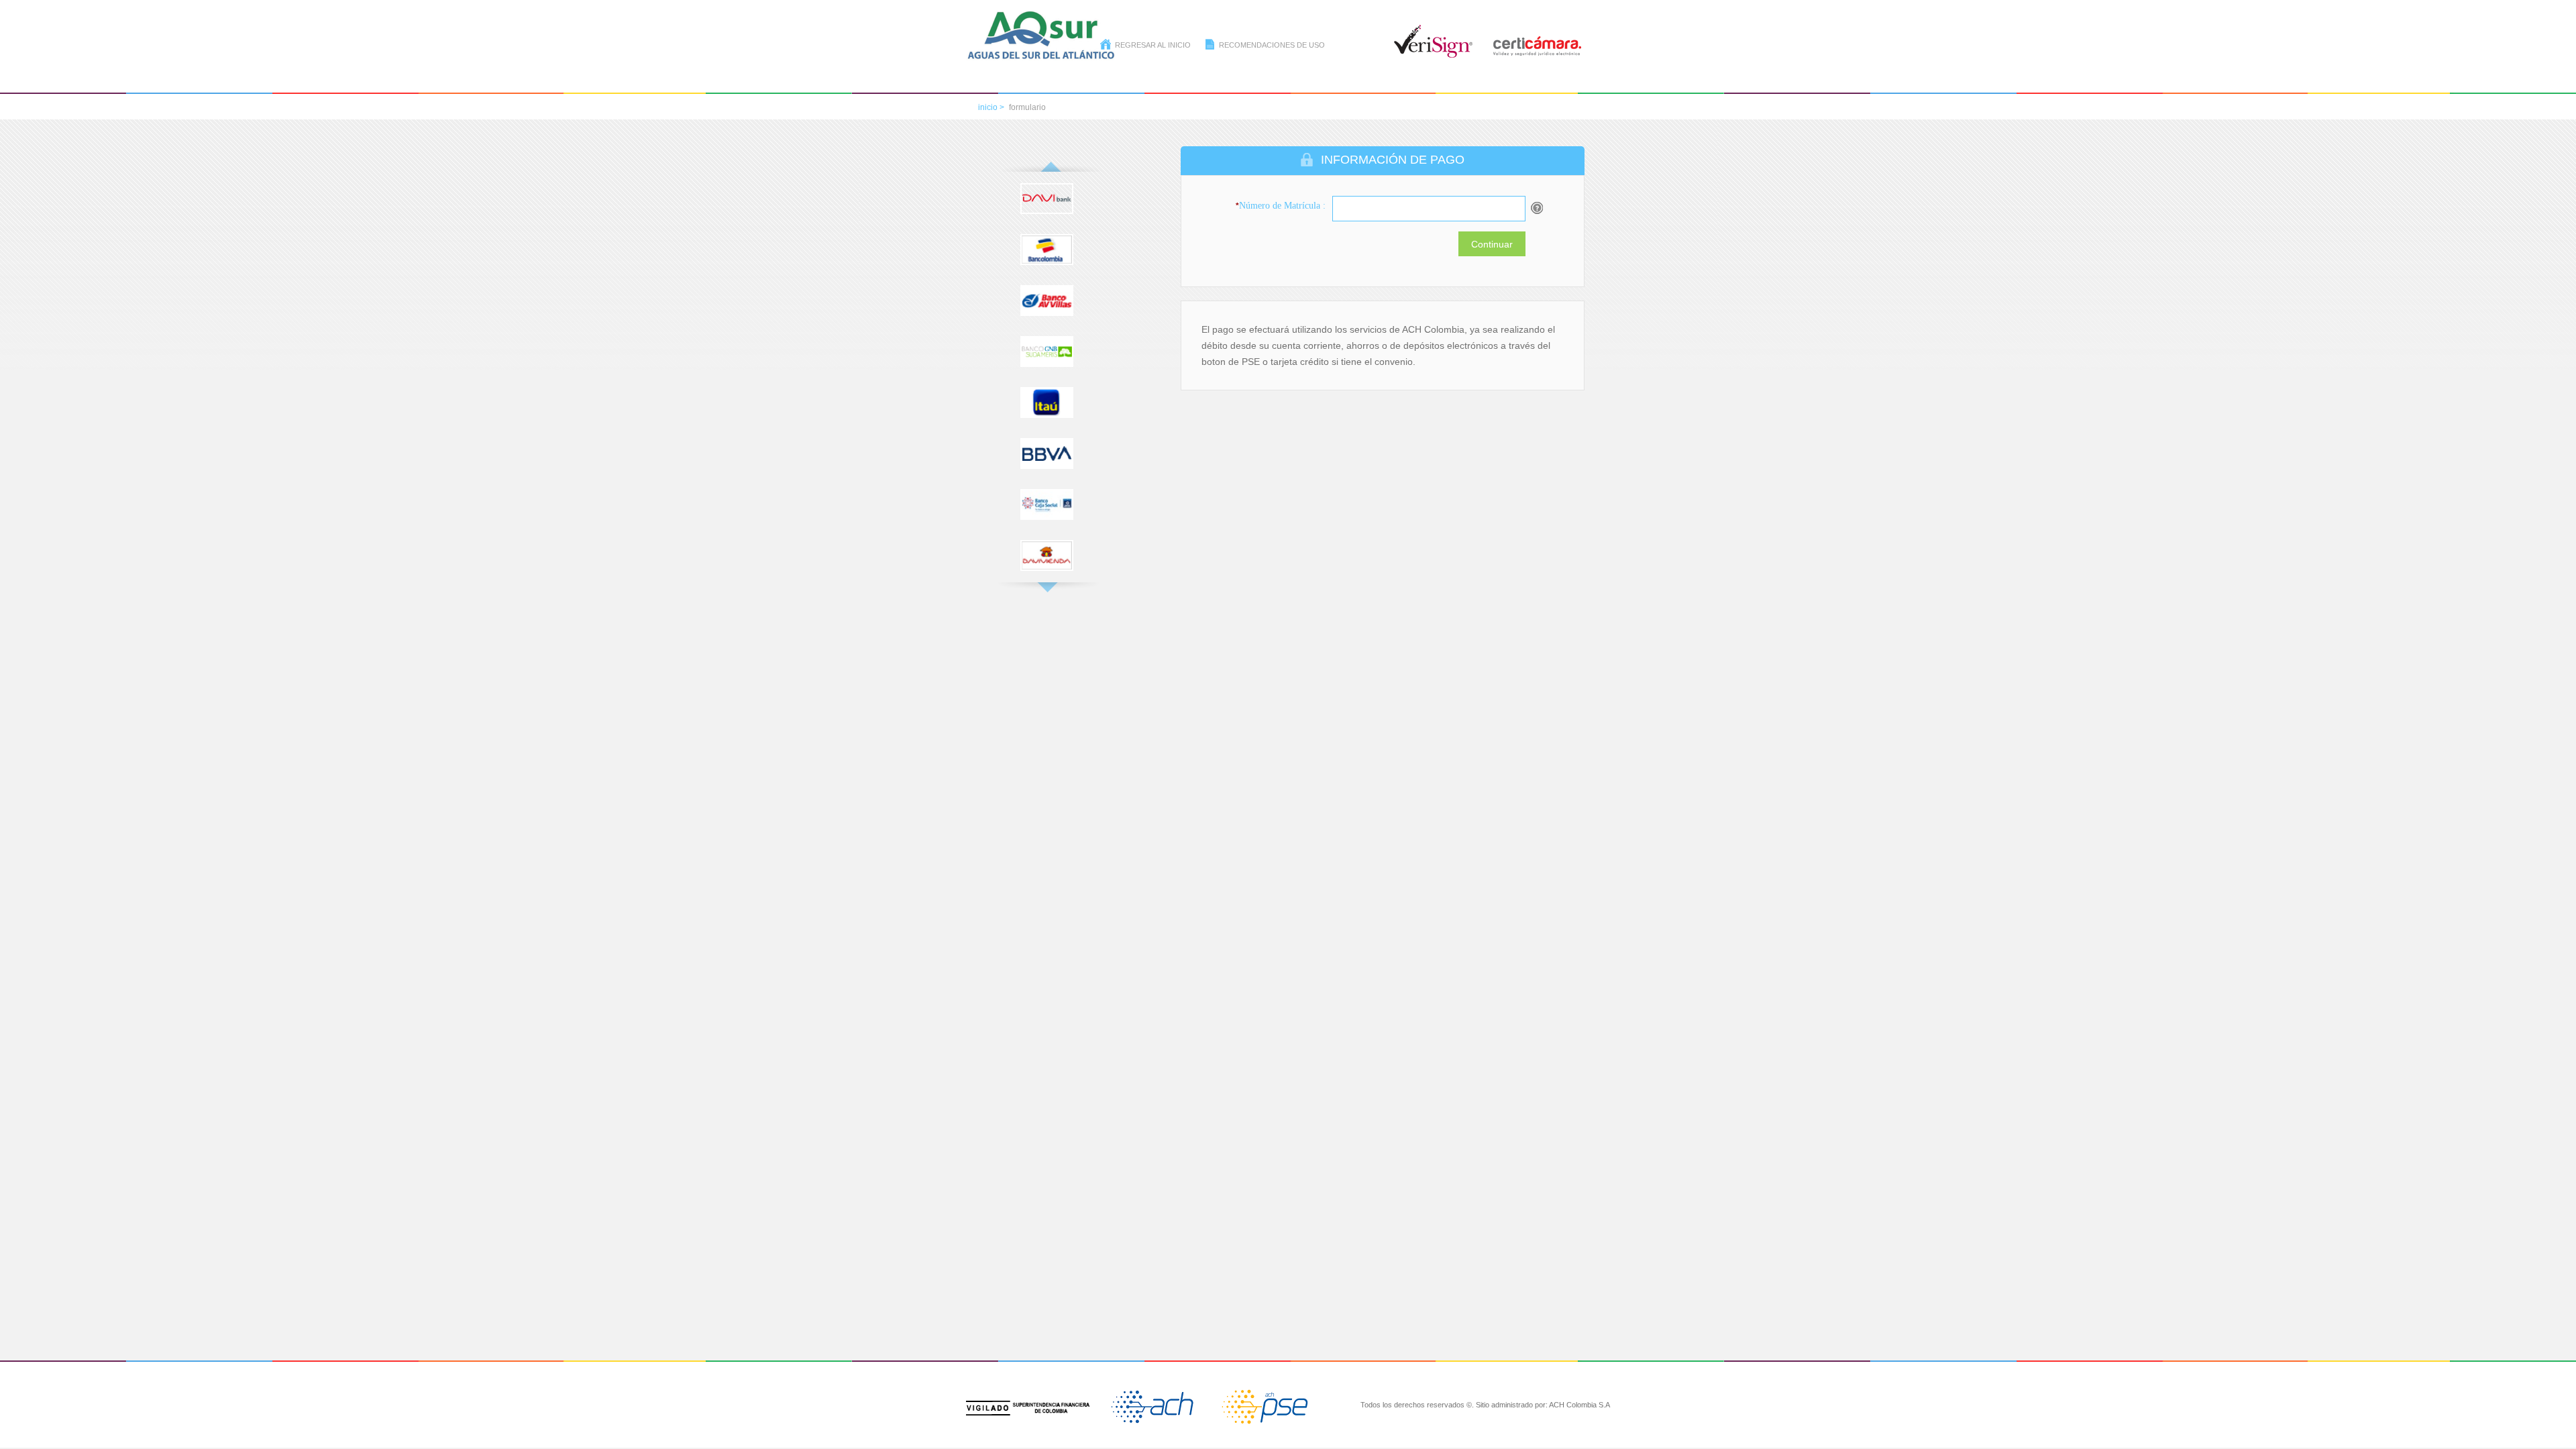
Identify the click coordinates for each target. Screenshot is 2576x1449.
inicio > (991, 107)
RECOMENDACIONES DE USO (1272, 45)
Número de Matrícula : (1281, 206)
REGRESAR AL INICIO (1153, 45)
